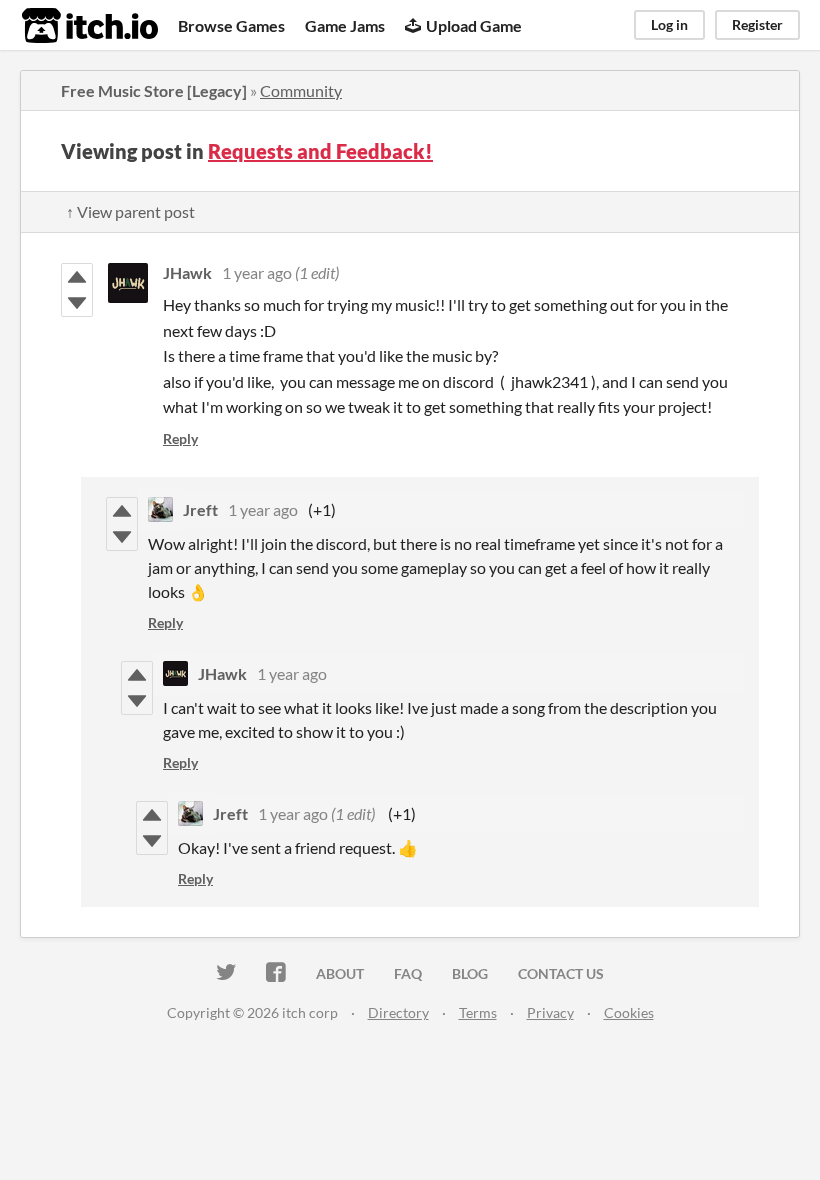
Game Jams (345, 25)
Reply (180, 438)
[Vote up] (77, 277)
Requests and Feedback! (320, 151)
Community (301, 90)
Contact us (561, 973)
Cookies (629, 1012)
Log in (669, 24)
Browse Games (231, 25)
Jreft (200, 509)
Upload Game (474, 25)
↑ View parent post (130, 211)
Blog (470, 973)
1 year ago (257, 272)
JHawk (187, 272)
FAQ (408, 973)
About (340, 973)
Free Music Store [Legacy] (154, 90)
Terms (478, 1012)
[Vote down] (77, 303)
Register (757, 24)
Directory (398, 1012)
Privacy (550, 1012)
